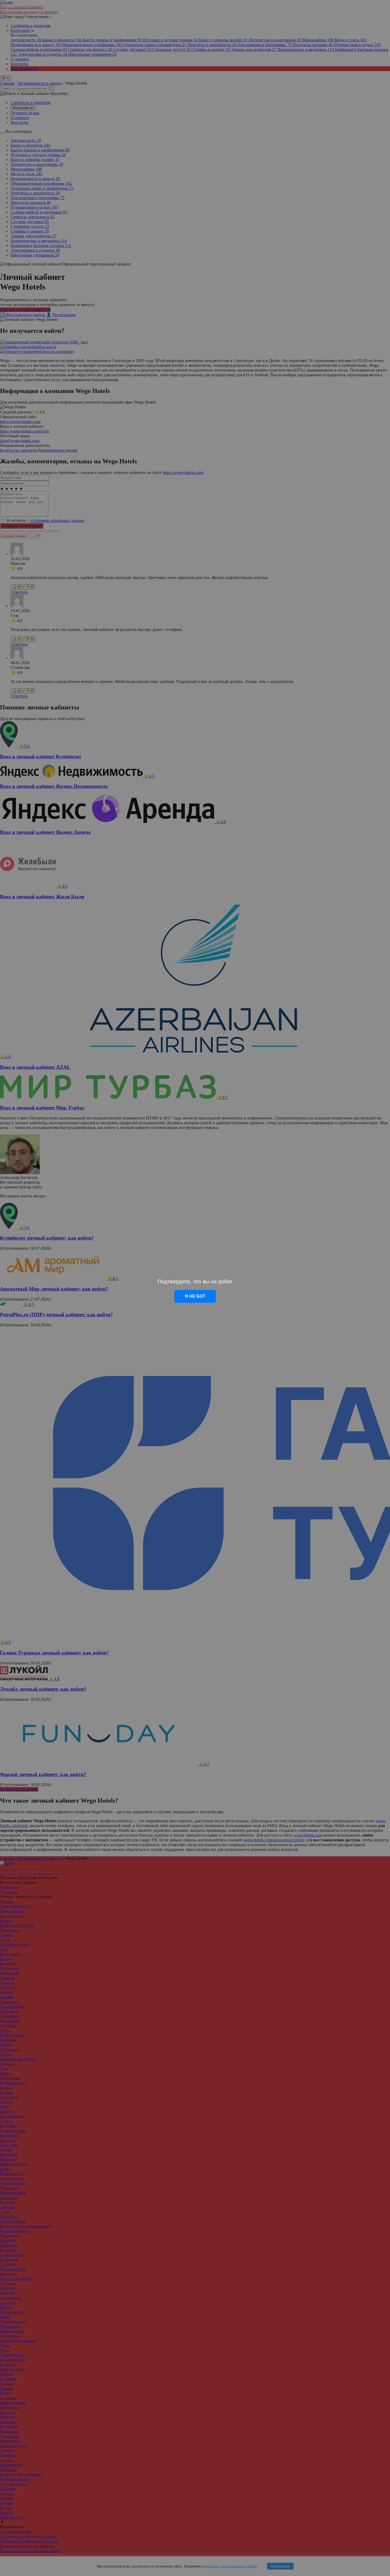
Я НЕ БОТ (195, 1296)
